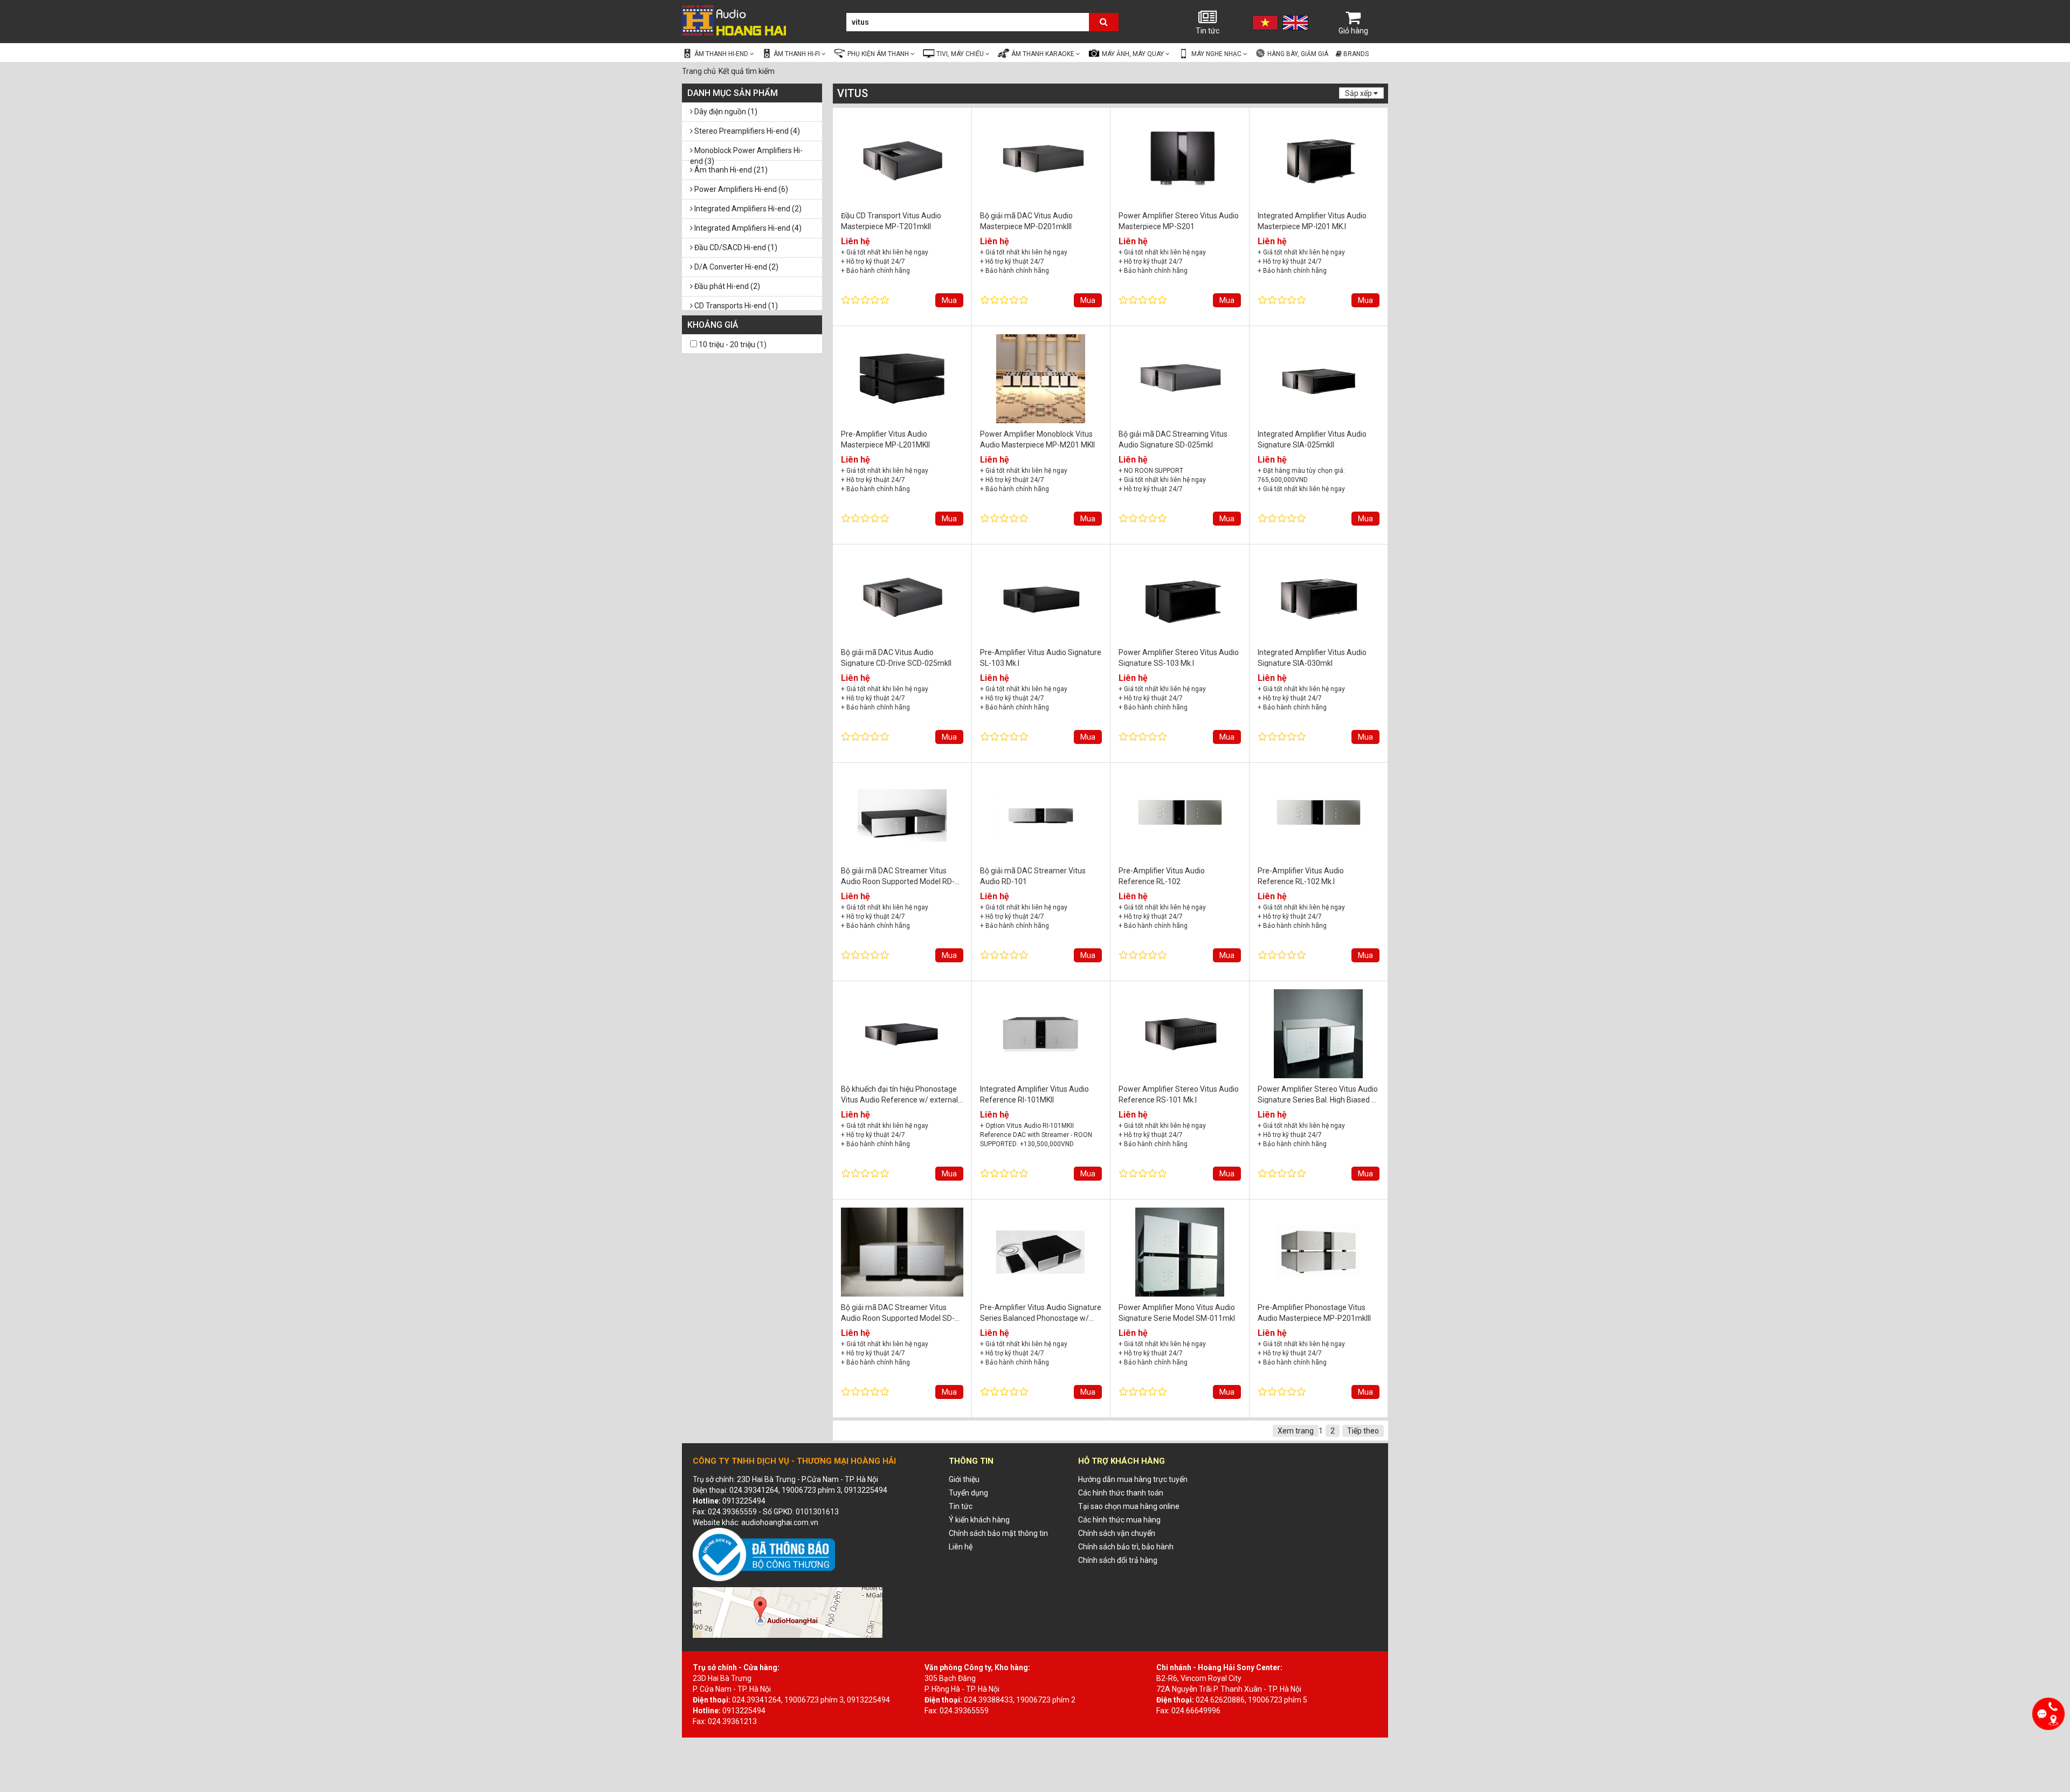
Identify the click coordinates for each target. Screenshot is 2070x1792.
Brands (1355, 54)
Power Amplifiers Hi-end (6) (740, 189)
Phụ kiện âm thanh (879, 54)
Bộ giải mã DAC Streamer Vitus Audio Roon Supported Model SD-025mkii (898, 1312)
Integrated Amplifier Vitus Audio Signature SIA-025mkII (1312, 439)
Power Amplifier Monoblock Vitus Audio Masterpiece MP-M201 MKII (1037, 439)
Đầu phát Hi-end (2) (726, 286)
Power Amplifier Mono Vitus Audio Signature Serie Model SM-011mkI (1177, 1312)
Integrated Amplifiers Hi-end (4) (747, 228)
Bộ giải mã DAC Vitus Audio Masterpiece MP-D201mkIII (1026, 221)
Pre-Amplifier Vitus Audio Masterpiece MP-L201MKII (885, 439)
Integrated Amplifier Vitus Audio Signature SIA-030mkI (1312, 657)
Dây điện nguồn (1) (725, 112)
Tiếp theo (1363, 1431)
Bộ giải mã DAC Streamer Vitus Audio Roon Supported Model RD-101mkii (898, 876)
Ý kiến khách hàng (979, 1520)
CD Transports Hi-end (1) (735, 306)
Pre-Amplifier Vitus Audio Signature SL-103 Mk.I (1041, 657)
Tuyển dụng (968, 1493)
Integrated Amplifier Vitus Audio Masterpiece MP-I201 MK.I (1312, 221)
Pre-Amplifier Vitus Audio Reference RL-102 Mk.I (1301, 876)
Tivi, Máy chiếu (961, 54)
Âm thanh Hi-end (722, 54)
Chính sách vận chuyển (1117, 1533)
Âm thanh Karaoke (1044, 54)
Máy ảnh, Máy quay (1134, 54)
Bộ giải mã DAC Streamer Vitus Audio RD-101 (1033, 876)
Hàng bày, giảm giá (1297, 54)
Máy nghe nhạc (1217, 54)
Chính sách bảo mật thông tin (998, 1533)
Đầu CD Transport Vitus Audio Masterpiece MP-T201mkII (891, 221)
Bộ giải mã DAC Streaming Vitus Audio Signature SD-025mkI (1173, 439)
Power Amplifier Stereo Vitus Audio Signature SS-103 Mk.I (1179, 657)
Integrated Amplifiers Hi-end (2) (747, 209)
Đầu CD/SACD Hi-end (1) (735, 247)
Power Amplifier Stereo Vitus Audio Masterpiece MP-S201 (1179, 221)
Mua (949, 300)
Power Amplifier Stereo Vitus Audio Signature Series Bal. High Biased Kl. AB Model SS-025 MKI (1318, 1094)
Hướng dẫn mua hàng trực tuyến (1133, 1479)
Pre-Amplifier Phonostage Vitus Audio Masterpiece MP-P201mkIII (1314, 1312)
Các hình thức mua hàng (1119, 1520)
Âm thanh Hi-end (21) (730, 170)
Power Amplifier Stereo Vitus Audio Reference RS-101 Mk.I (1179, 1094)
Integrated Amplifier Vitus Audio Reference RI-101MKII (1034, 1094)
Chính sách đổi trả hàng (1118, 1560)
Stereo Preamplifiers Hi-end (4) (746, 131)
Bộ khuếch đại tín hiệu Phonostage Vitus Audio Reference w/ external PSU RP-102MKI (899, 1094)
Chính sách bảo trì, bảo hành (1126, 1547)
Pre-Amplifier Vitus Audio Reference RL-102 (1162, 876)
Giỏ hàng (1353, 31)
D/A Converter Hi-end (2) (736, 267)
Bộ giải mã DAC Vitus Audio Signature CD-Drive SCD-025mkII (896, 657)
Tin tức (1207, 31)
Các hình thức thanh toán (1121, 1493)
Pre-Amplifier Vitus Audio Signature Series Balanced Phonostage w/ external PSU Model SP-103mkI (1041, 1312)
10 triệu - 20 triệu (727, 344)
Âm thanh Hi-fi (798, 54)
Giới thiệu (964, 1479)
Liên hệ (961, 1547)
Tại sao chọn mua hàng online (1129, 1506)
